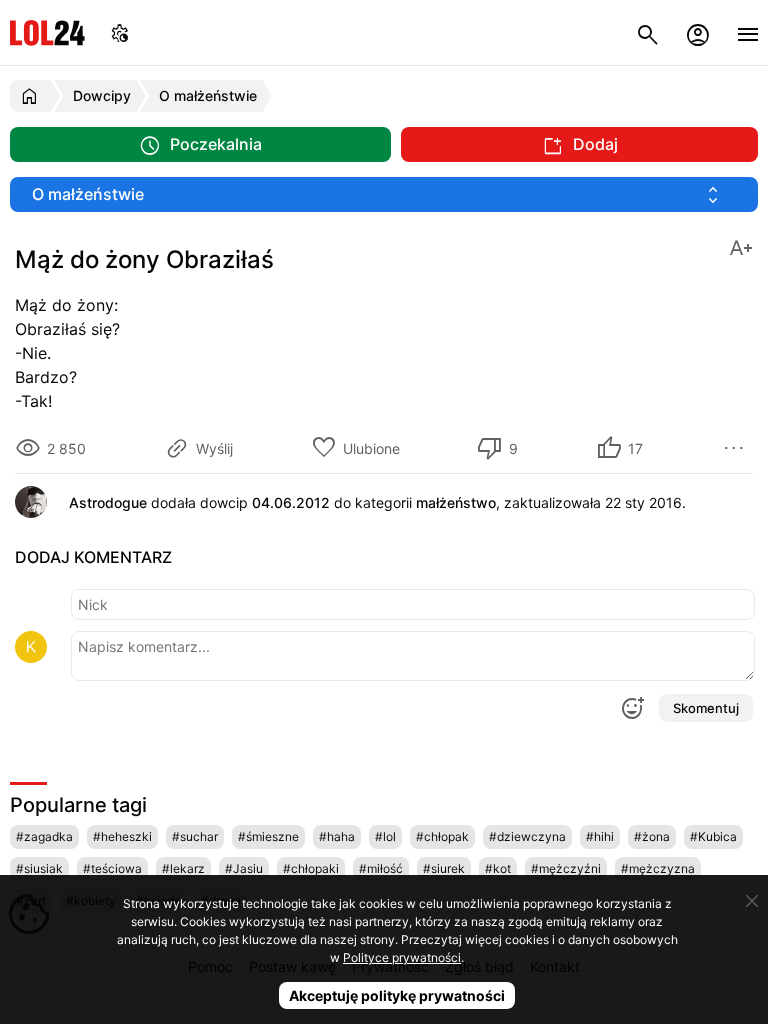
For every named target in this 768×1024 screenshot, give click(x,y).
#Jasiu (244, 868)
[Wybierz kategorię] (384, 194)
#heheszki (122, 836)
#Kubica (713, 836)
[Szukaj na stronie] (648, 32)
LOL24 (47, 32)
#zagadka (44, 836)
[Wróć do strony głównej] (32, 96)
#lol (385, 836)
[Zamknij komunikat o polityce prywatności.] (752, 901)
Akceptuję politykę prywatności (397, 995)
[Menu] (748, 32)
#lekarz (183, 868)
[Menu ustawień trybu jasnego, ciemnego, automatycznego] (120, 32)
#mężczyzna (658, 868)
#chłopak (442, 836)
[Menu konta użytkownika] (698, 32)
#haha (337, 836)
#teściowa (112, 868)
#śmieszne (268, 836)
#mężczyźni (566, 868)
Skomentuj (706, 708)
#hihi (600, 836)
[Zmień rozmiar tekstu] (741, 246)
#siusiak (39, 868)
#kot (498, 868)
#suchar (195, 836)
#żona (652, 836)
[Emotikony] (632, 708)
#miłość (381, 868)
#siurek (444, 868)
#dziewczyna (527, 836)
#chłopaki (311, 868)
